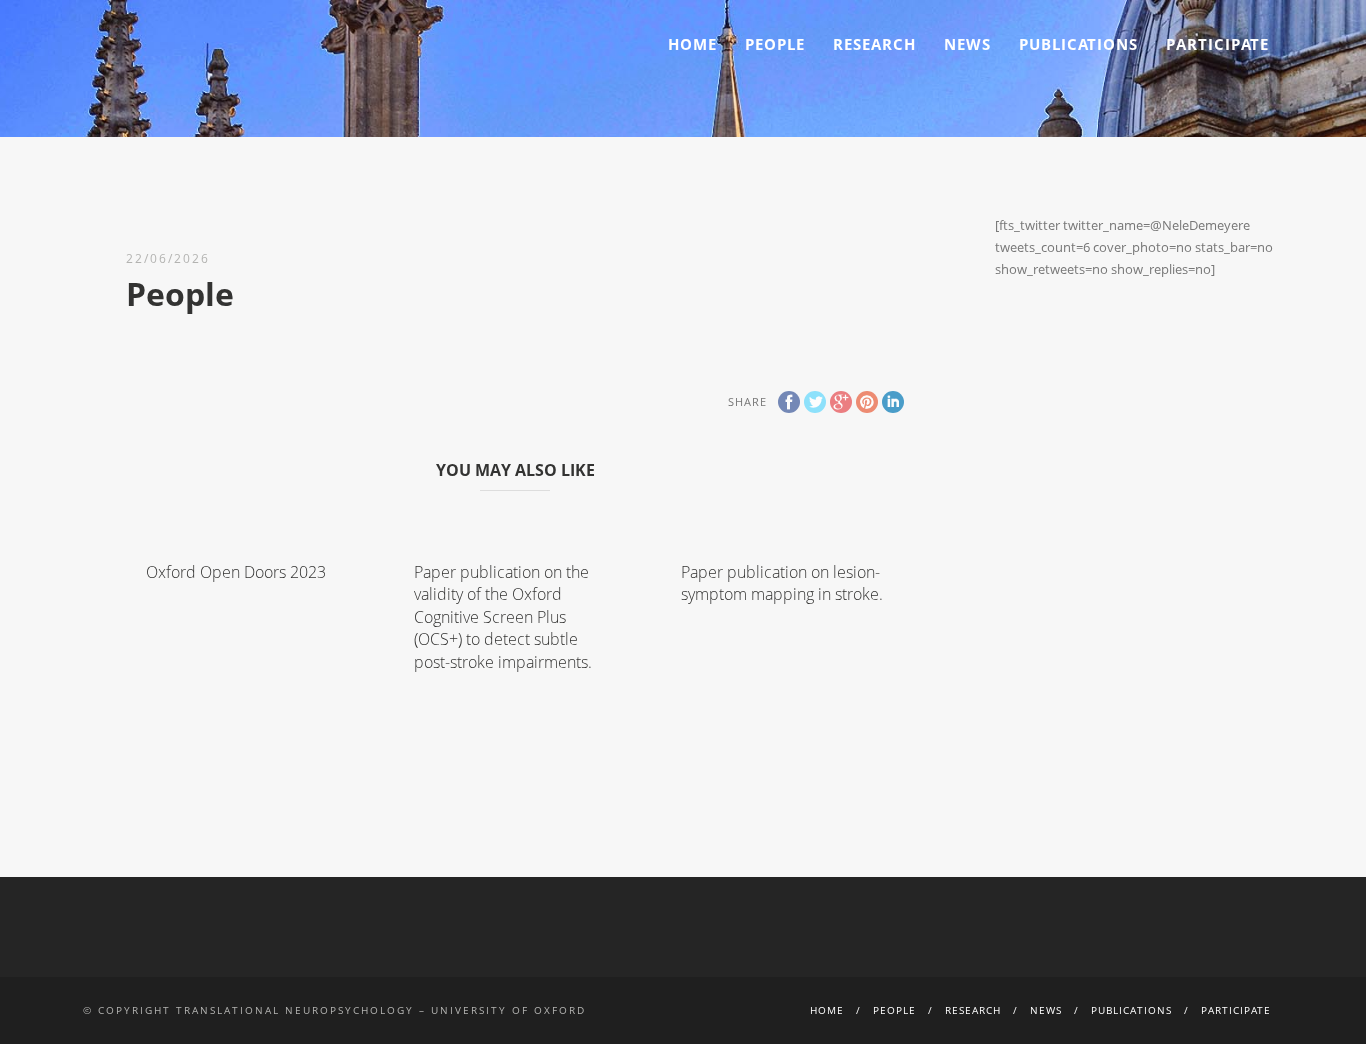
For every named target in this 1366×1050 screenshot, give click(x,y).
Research (874, 44)
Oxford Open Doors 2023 (236, 572)
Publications (1078, 44)
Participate (1217, 44)
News (967, 44)
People (775, 44)
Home (692, 44)
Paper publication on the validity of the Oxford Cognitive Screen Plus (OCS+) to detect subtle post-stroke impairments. (505, 617)
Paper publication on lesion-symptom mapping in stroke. (782, 583)
